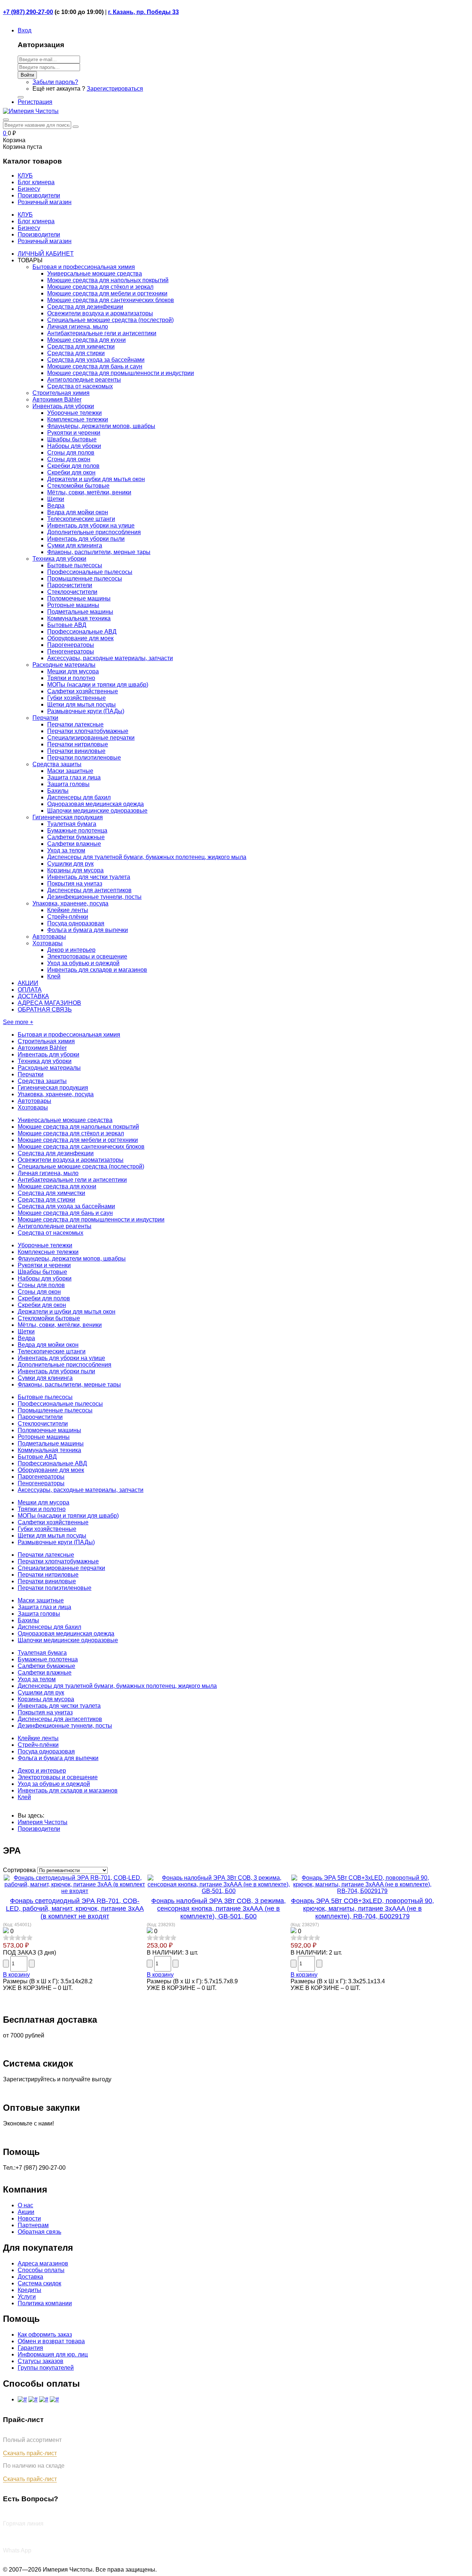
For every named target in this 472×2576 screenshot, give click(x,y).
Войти (27, 75)
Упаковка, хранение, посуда (70, 903)
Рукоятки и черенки (74, 433)
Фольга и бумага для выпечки (88, 930)
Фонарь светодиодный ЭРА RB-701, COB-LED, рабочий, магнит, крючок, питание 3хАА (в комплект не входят (75, 1909)
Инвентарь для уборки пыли (86, 539)
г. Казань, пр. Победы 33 (143, 12)
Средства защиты (57, 764)
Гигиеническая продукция (68, 817)
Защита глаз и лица (74, 777)
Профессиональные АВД (82, 632)
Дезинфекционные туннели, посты (94, 897)
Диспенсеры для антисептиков (89, 890)
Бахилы (58, 791)
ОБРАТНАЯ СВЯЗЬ (45, 1010)
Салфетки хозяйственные (83, 691)
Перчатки (45, 718)
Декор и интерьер (71, 950)
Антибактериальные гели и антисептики (102, 333)
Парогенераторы (71, 645)
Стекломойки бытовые (78, 486)
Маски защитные (70, 771)
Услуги (27, 2297)
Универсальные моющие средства (95, 274)
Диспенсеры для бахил (79, 797)
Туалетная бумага (72, 824)
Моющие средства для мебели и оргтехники (107, 293)
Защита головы (68, 784)
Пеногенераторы (71, 651)
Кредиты (29, 2290)
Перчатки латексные (75, 724)
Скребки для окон (71, 472)
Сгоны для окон (69, 459)
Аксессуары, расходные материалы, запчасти (110, 658)
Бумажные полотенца (77, 830)
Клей (54, 976)
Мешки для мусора (73, 671)
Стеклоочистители (72, 592)
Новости (29, 2218)
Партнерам (33, 2225)
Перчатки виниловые (76, 751)
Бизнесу (29, 228)
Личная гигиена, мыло (78, 327)
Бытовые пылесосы (75, 565)
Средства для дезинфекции (85, 307)
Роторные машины (73, 605)
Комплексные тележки (78, 419)
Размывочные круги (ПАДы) (86, 711)
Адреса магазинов (43, 2263)
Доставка (30, 2277)
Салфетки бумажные (76, 837)
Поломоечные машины (79, 598)
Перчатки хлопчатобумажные (88, 731)
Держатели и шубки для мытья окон (96, 479)
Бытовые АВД (67, 625)
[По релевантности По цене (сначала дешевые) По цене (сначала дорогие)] (72, 1870)
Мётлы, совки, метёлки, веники (89, 492)
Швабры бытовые (72, 439)
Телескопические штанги (81, 519)
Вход (25, 30)
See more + (18, 1022)
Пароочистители (70, 585)
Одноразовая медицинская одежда (96, 804)
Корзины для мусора (75, 870)
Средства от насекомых (80, 386)
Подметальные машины (80, 612)
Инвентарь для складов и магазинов (97, 970)
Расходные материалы (64, 665)
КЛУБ (25, 215)
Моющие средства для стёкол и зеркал (100, 287)
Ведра (56, 506)
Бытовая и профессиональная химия (84, 267)
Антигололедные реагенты (84, 380)
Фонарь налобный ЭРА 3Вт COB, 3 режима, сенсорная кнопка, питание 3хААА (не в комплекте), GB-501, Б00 (218, 1909)
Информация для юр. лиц (53, 2354)
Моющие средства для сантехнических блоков (111, 300)
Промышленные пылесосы (85, 579)
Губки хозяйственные (77, 698)
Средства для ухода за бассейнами (96, 360)
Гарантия (30, 2348)
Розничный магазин (45, 241)
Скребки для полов (73, 466)
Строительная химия (61, 393)
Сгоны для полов (71, 453)
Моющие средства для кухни (86, 340)
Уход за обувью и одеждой (83, 963)
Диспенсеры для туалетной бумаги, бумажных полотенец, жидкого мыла (147, 857)
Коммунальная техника (79, 618)
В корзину (16, 1975)
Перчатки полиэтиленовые (84, 758)
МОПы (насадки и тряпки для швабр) (98, 685)
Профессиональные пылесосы (90, 572)
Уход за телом (66, 850)
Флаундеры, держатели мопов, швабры (101, 426)
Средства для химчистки (81, 346)
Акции (26, 2212)
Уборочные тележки (74, 413)
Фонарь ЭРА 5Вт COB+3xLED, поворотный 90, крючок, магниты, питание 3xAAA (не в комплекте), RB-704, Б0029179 (362, 1909)
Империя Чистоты (43, 1822)
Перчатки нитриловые (78, 744)
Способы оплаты (41, 2270)
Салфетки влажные (74, 844)
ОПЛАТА (30, 990)
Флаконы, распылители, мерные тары (99, 552)
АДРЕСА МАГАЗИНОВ (49, 1003)
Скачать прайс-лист (30, 2453)
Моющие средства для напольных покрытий (108, 280)
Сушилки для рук (70, 864)
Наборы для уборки (74, 446)
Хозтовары (48, 943)
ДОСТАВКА (33, 996)
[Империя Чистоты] (31, 111)
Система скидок (39, 2283)
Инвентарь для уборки (63, 406)
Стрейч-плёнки (68, 917)
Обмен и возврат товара (51, 2341)
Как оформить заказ (45, 2335)
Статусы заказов (41, 2361)
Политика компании (45, 2303)
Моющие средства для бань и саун (95, 366)
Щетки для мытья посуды (81, 705)
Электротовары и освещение (87, 956)
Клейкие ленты (68, 910)
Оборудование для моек (80, 638)
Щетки (56, 499)
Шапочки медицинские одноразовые (97, 811)
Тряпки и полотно (71, 678)
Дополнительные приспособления (94, 532)
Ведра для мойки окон (78, 512)
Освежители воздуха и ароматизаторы (100, 313)
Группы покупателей (46, 2368)
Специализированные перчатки (91, 738)
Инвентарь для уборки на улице (91, 525)
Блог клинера (36, 221)
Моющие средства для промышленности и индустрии (121, 373)
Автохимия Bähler (57, 399)
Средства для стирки (76, 353)
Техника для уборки (59, 559)
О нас (25, 2205)
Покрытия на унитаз (75, 884)
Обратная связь (39, 2232)
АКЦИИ (28, 983)
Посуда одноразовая (76, 923)
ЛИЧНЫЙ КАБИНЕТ (46, 254)
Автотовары (49, 937)
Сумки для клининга (75, 545)
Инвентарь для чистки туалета (89, 877)
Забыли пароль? (55, 82)
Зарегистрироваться (115, 89)
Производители (39, 234)
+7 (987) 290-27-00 (28, 12)
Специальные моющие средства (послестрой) (110, 320)
